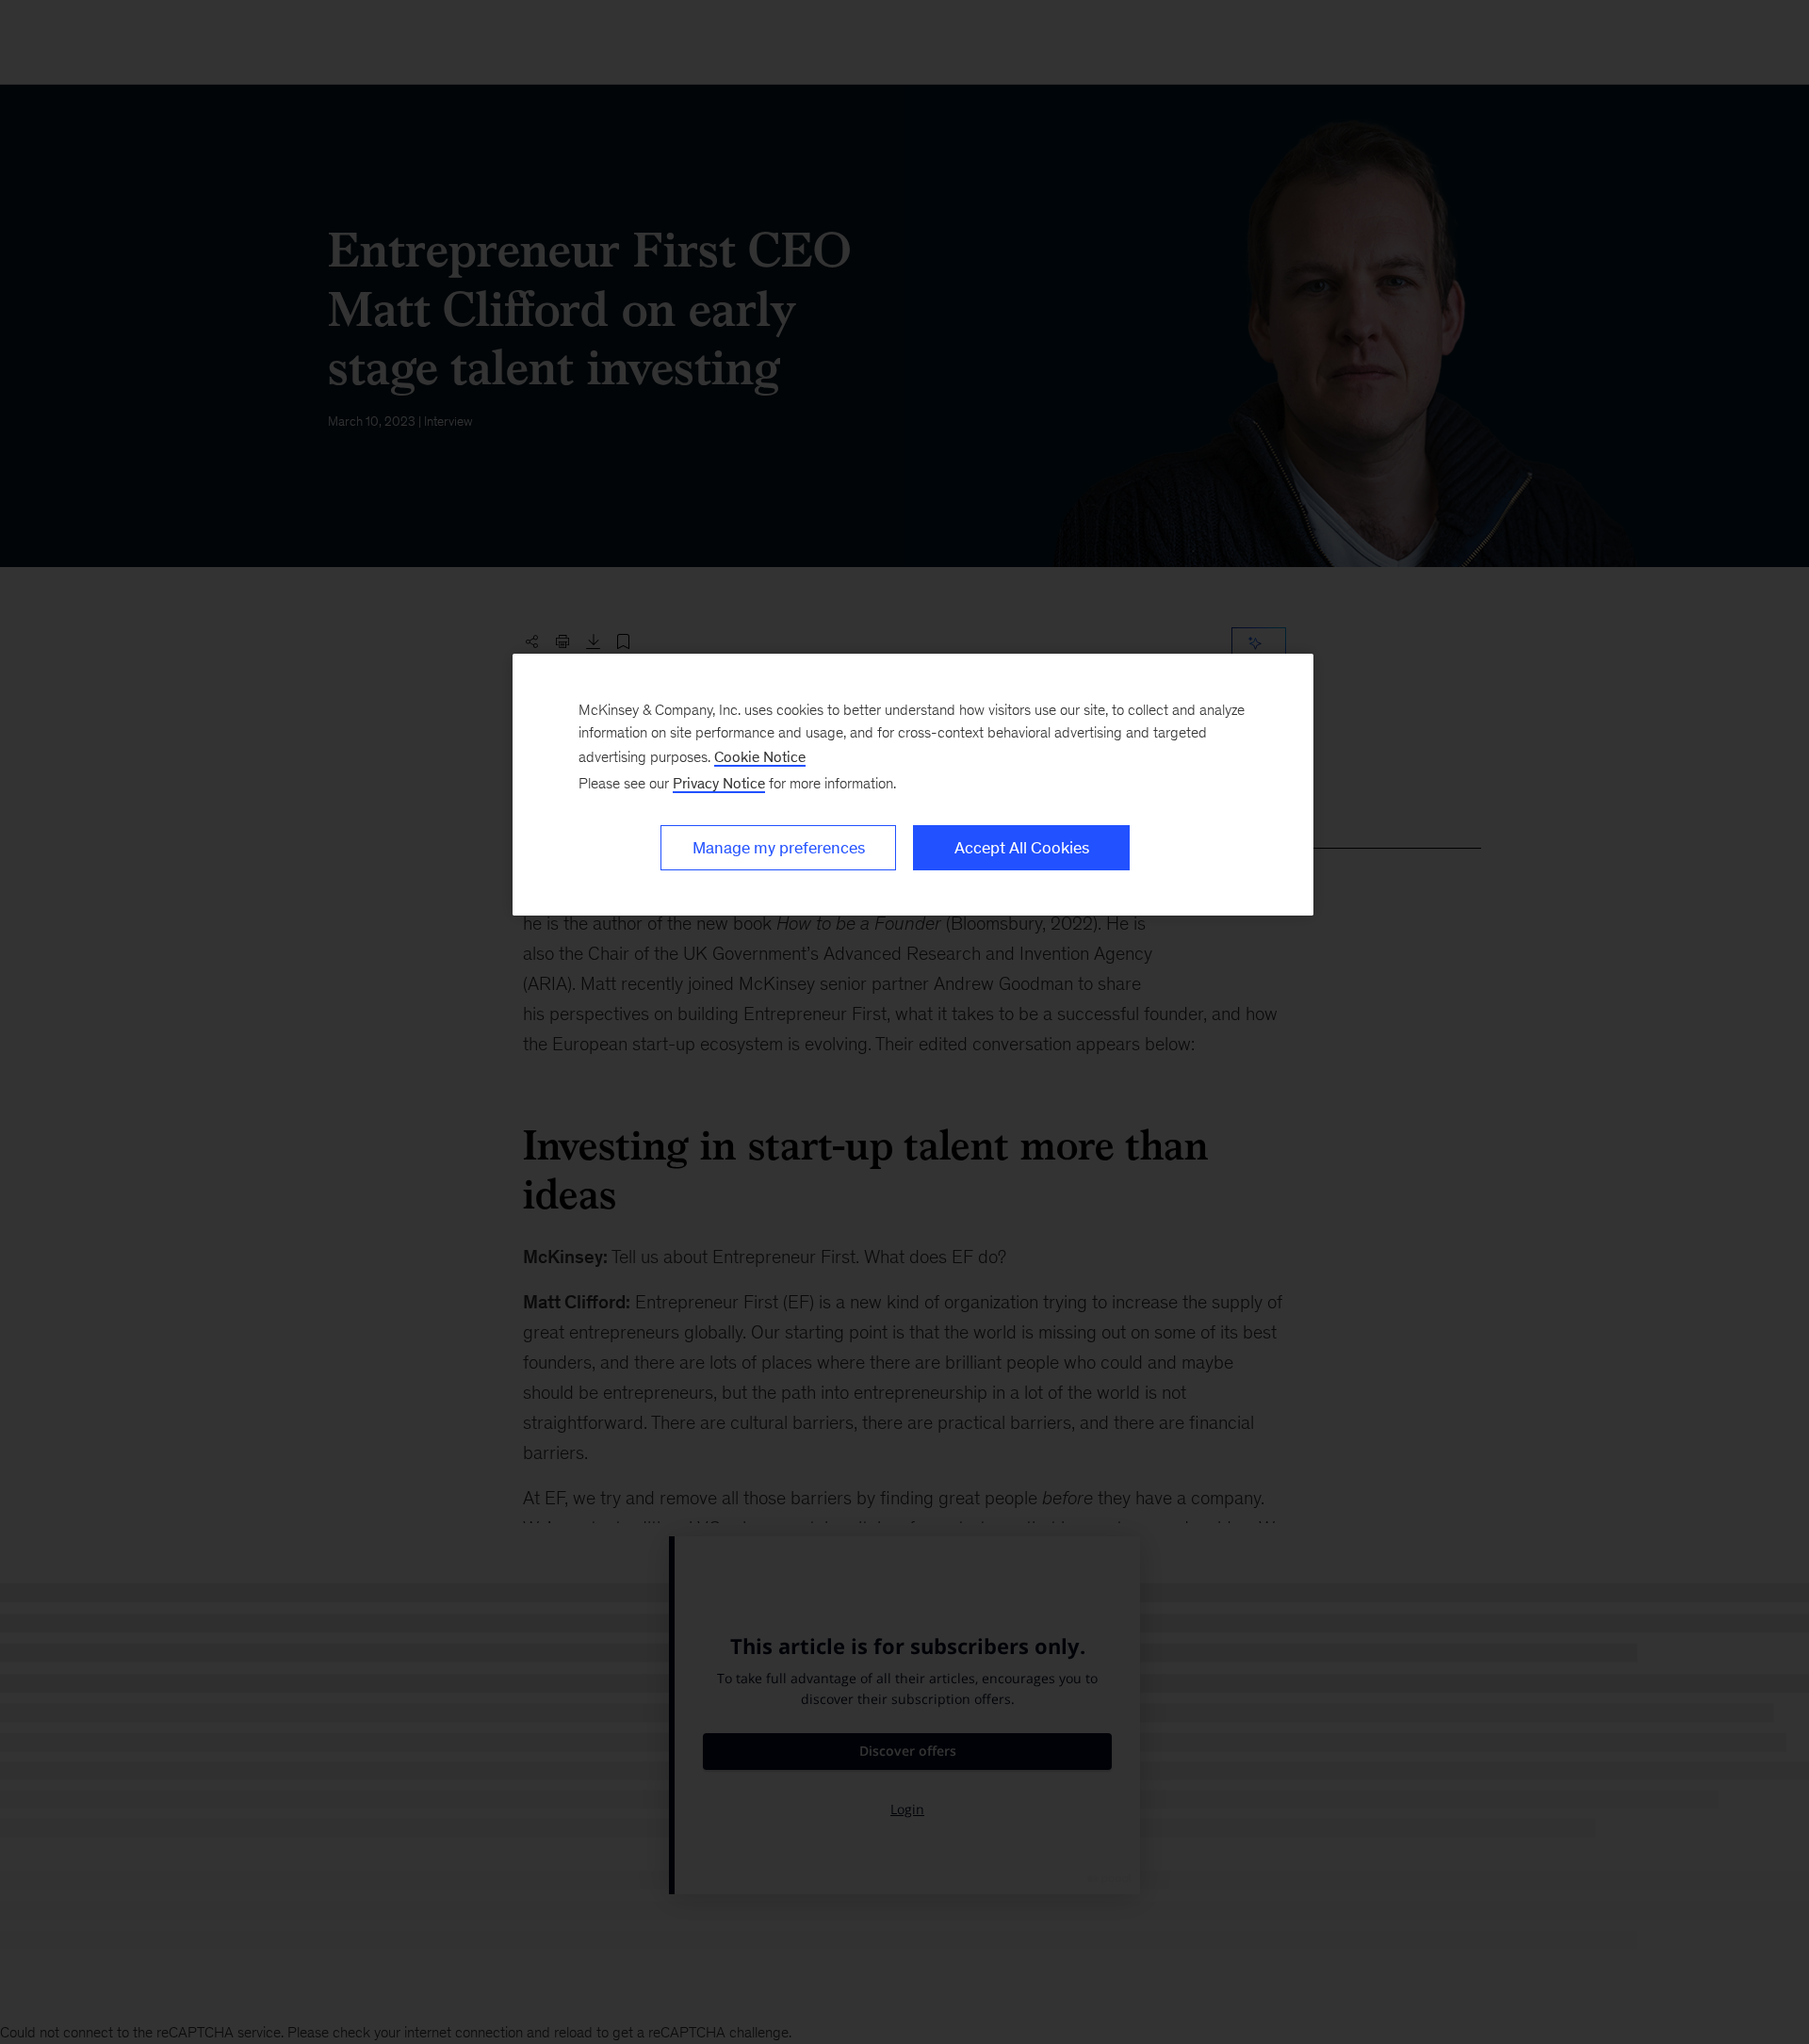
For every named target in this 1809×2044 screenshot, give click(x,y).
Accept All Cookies (1022, 848)
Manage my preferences (779, 848)
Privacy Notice (719, 783)
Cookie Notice (760, 757)
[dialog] (913, 785)
